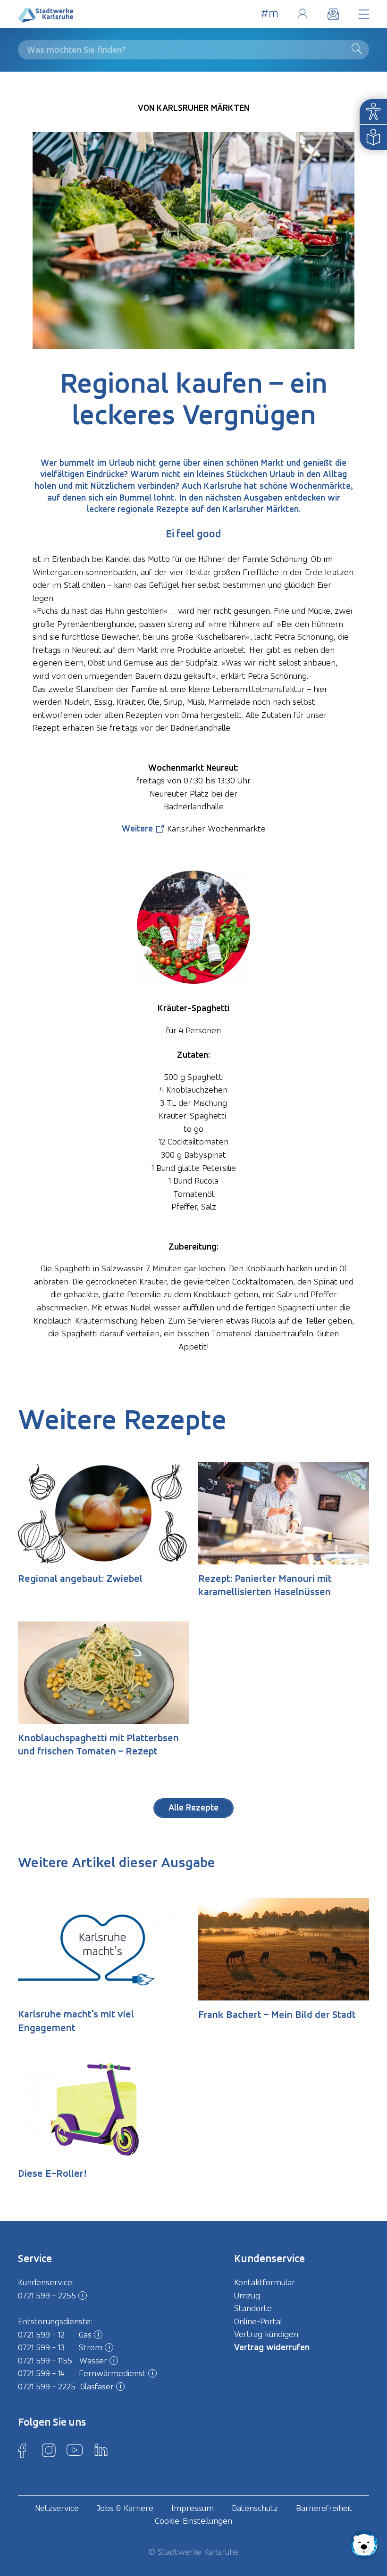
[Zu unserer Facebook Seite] (22, 2450)
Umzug (247, 2295)
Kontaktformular (265, 2282)
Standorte (253, 2308)
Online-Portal (302, 14)
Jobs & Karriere (125, 2508)
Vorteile (270, 14)
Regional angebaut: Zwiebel (80, 1578)
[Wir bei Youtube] (75, 2450)
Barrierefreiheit (324, 2508)
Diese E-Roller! (52, 2173)
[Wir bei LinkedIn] (101, 2450)
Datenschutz (255, 2508)
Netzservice (57, 2508)
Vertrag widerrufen (272, 2347)
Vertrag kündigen (266, 2334)
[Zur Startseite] (46, 17)
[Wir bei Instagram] (49, 2450)
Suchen (359, 49)
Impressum (193, 2508)
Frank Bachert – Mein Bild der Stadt (277, 2014)
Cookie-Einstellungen (193, 2521)
